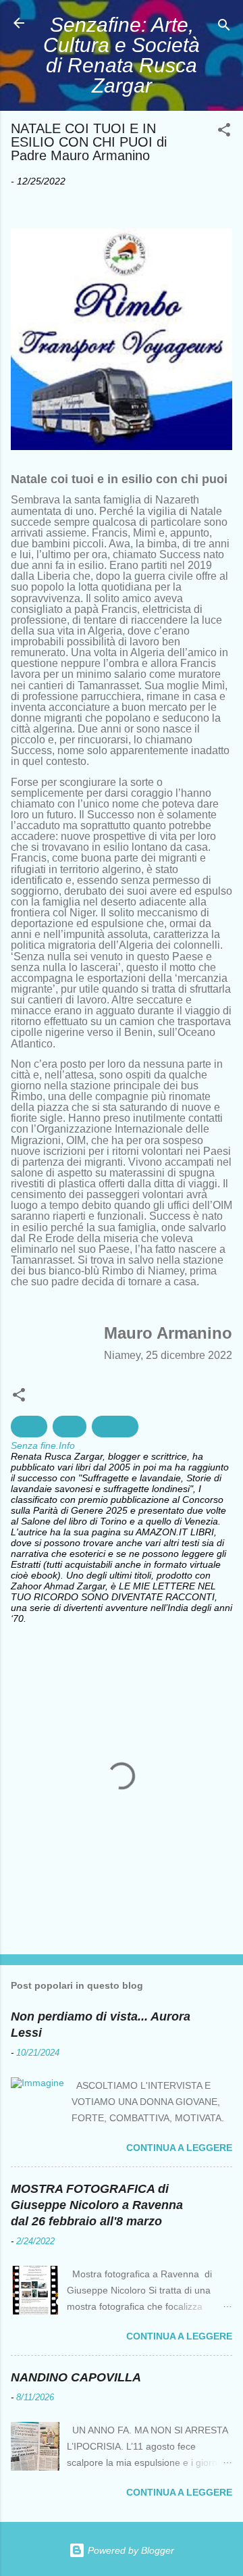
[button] (224, 132)
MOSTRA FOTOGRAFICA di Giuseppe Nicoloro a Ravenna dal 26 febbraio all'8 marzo (97, 2205)
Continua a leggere (179, 2148)
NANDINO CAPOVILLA (76, 2377)
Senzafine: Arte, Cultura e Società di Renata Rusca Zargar (122, 55)
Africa (29, 1427)
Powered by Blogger (130, 2550)
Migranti (115, 1427)
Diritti (70, 1427)
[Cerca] (224, 27)
